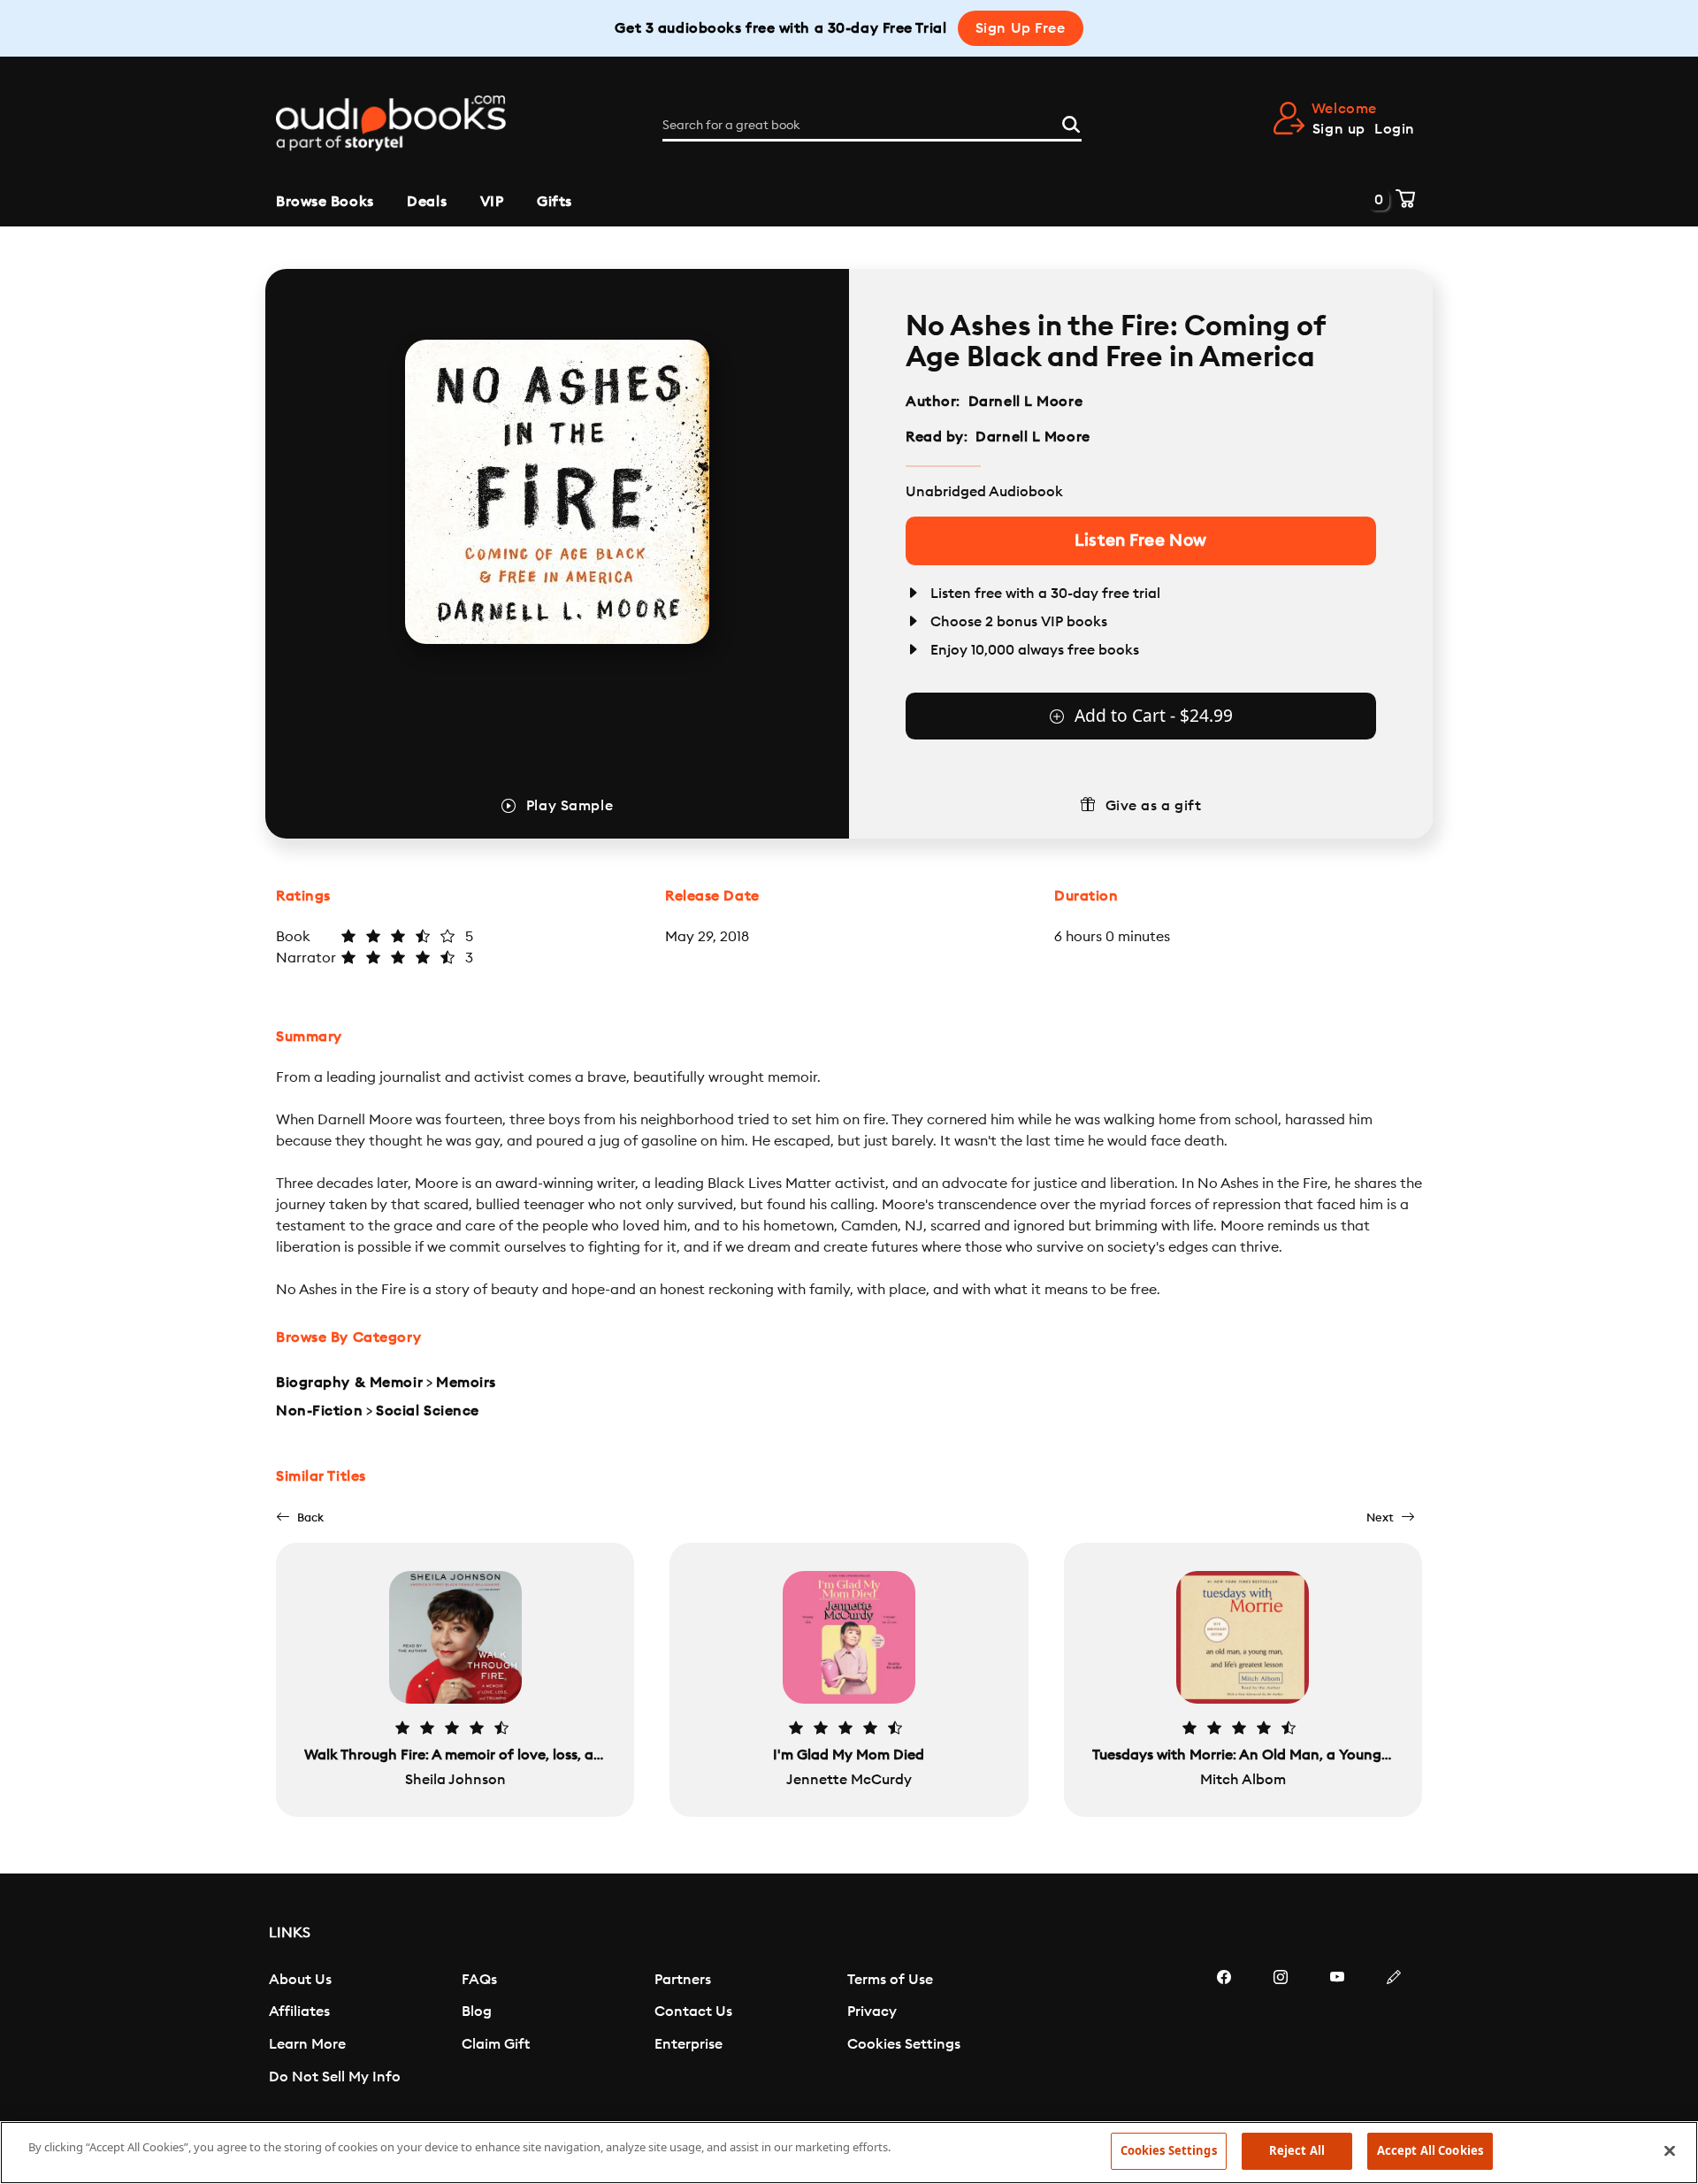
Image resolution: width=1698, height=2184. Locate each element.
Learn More (307, 2044)
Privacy (872, 2012)
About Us (300, 1980)
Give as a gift (1154, 806)
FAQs (479, 1980)
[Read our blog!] (1394, 2030)
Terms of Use (890, 1980)
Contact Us (693, 2012)
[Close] (1670, 2150)
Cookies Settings (904, 2044)
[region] (849, 2153)
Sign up (1339, 129)
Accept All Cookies (1430, 2150)
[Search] (1071, 122)
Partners (683, 1980)
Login (1395, 129)
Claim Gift (496, 2044)
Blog (477, 2012)
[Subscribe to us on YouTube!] (1337, 2030)
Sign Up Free (1021, 28)
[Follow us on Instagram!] (1281, 2030)
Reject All (1297, 2150)
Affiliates (299, 2012)
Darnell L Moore (1025, 402)
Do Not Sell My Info (335, 2077)
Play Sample (570, 806)
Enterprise (688, 2044)
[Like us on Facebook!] (1224, 2030)
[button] (300, 1517)
